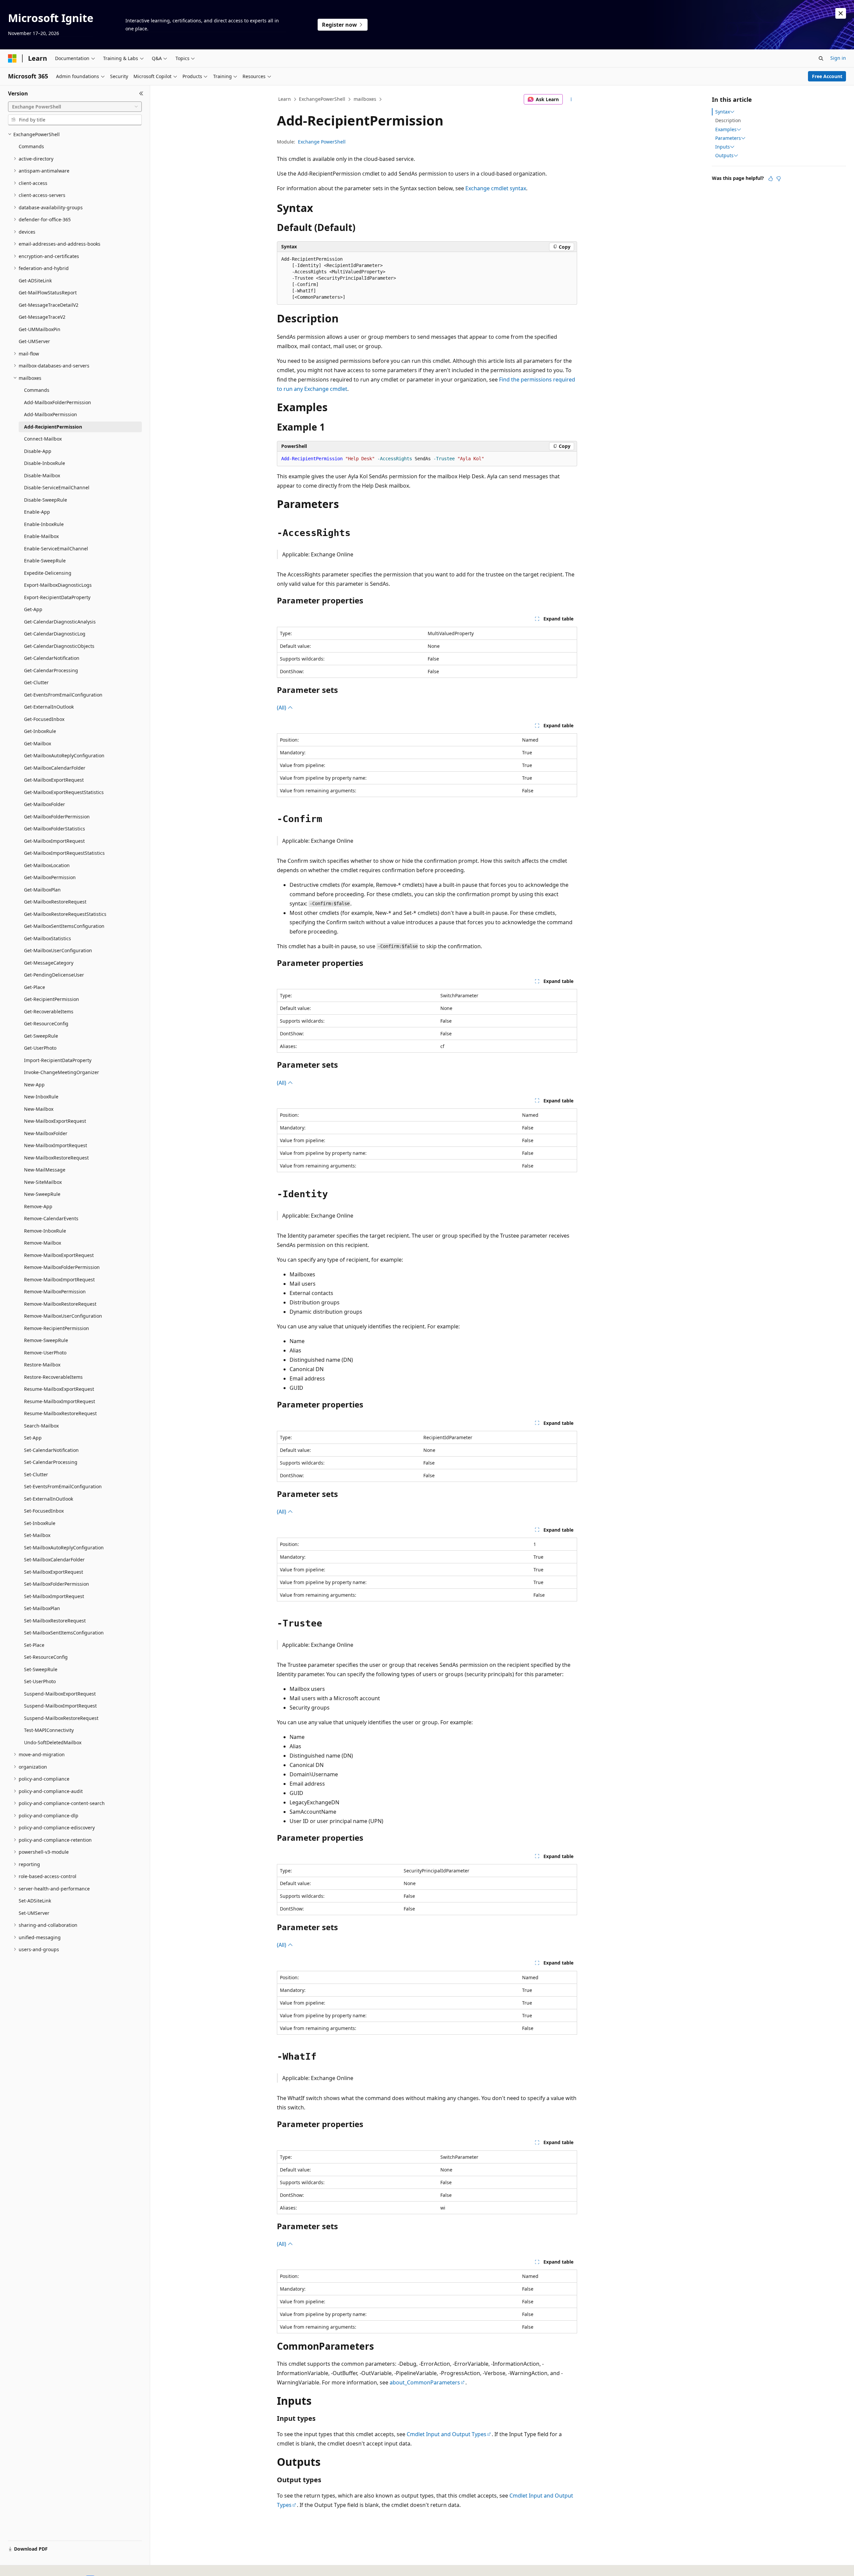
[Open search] (821, 58)
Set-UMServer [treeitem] (34, 1913)
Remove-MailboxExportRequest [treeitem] (59, 1255)
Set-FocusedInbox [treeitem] (44, 1511)
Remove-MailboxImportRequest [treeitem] (59, 1279)
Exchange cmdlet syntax (496, 188)
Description (728, 120)
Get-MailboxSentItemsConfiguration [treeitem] (64, 926)
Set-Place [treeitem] (34, 1645)
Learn (285, 99)
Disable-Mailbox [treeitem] (42, 475)
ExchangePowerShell (322, 99)
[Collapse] (141, 93)
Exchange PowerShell (322, 142)
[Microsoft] (12, 58)
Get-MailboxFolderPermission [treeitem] (57, 817)
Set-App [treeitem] (33, 1438)
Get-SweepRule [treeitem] (41, 1036)
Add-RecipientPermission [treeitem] (53, 427)
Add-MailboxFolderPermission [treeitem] (58, 402)
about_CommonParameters (425, 2382)
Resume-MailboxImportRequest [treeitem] (60, 1401)
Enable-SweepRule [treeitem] (45, 561)
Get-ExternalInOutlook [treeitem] (49, 707)
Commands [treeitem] (31, 146)
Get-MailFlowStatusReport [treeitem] (48, 293)
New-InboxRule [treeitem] (41, 1097)
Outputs (724, 156)
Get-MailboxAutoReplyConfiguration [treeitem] (64, 755)
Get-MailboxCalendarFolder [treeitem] (55, 768)
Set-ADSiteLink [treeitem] (35, 1901)
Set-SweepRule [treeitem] (41, 1669)
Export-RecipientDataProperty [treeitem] (57, 597)
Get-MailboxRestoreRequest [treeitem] (55, 902)
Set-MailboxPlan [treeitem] (42, 1608)
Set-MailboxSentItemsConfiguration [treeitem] (64, 1633)
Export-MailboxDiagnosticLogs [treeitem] (58, 585)
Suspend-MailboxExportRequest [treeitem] (60, 1694)
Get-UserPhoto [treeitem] (40, 1048)
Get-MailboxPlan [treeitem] (42, 890)
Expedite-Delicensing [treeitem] (48, 573)
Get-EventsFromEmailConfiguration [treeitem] (63, 695)
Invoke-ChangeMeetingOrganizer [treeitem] (62, 1072)
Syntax (723, 112)
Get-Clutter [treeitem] (36, 682)
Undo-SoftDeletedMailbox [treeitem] (53, 1742)
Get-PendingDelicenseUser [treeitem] (54, 975)
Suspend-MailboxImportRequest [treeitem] (60, 1706)
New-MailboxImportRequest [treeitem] (56, 1145)
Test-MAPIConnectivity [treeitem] (49, 1730)
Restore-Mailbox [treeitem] (42, 1365)
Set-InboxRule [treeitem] (40, 1523)
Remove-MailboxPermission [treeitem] (55, 1292)
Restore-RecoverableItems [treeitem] (53, 1377)
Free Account (827, 76)
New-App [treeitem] (34, 1085)
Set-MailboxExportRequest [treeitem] (54, 1572)
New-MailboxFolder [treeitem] (46, 1133)
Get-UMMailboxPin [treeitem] (40, 329)
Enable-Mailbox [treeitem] (41, 536)
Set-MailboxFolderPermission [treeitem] (57, 1584)
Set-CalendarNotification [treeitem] (51, 1450)
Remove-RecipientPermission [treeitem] (57, 1328)
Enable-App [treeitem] (37, 512)
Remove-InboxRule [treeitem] (45, 1231)
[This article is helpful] (771, 179)
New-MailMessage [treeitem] (45, 1170)
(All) (282, 708)
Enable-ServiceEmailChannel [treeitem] (56, 549)
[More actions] (571, 99)
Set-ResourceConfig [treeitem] (46, 1657)
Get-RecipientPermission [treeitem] (52, 999)
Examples (726, 130)
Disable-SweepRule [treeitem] (46, 500)
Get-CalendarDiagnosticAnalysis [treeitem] (60, 622)
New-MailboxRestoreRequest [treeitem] (56, 1158)
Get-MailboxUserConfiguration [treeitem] (58, 950)
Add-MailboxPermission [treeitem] (51, 414)
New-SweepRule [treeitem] (42, 1194)
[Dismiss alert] (841, 13)
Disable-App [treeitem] (38, 451)
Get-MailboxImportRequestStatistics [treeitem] (64, 853)
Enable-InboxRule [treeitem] (44, 524)
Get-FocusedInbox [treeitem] (44, 719)
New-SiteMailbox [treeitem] (43, 1182)
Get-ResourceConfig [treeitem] (46, 1023)
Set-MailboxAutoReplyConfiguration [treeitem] (64, 1548)
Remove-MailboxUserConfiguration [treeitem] (63, 1316)
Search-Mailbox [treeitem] (41, 1426)
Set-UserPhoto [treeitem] (40, 1681)
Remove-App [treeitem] (38, 1206)
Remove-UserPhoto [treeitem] (45, 1353)
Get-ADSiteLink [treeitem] (35, 281)
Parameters (728, 138)
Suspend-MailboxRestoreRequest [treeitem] (61, 1718)
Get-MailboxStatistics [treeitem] (48, 938)
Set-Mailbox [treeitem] (37, 1535)
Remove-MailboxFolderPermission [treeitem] (62, 1267)
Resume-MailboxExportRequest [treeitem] (59, 1389)
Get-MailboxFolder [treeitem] (45, 804)
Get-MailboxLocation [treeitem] (47, 865)
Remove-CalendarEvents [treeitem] (51, 1218)
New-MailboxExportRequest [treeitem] (55, 1121)
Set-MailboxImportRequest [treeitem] (54, 1596)
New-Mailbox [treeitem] (39, 1109)
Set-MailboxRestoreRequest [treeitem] (55, 1621)
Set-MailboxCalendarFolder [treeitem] (54, 1560)
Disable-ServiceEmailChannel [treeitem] (57, 487)
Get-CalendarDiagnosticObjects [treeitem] (59, 646)
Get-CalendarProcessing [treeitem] (51, 670)
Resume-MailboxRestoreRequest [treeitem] (60, 1413)
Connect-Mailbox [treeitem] (43, 439)
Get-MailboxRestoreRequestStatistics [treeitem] (65, 914)
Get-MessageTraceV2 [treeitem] (42, 317)
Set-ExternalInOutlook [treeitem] (49, 1499)
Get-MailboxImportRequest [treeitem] (54, 841)
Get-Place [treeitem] (35, 987)
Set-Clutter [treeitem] (36, 1474)
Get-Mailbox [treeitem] (38, 743)
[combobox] (75, 107)
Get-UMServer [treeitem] (34, 341)
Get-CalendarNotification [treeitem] (52, 658)
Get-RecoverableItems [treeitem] (49, 1011)
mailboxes (365, 99)
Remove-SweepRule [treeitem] (46, 1340)
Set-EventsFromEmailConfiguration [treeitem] (63, 1486)
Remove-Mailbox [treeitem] (43, 1243)
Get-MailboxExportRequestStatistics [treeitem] (64, 792)
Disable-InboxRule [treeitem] (45, 463)
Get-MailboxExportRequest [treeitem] (54, 780)
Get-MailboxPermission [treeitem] (50, 877)
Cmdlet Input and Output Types (447, 2434)
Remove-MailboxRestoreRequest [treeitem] (60, 1304)
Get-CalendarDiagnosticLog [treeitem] (55, 634)
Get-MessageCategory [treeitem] (49, 963)
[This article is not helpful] (779, 179)
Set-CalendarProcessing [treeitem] (51, 1462)
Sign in (838, 58)
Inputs (723, 147)
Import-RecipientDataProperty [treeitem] (58, 1060)
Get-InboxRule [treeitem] (40, 731)
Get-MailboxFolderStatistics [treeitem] (55, 829)
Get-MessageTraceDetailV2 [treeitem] (49, 305)
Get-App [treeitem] (33, 609)
